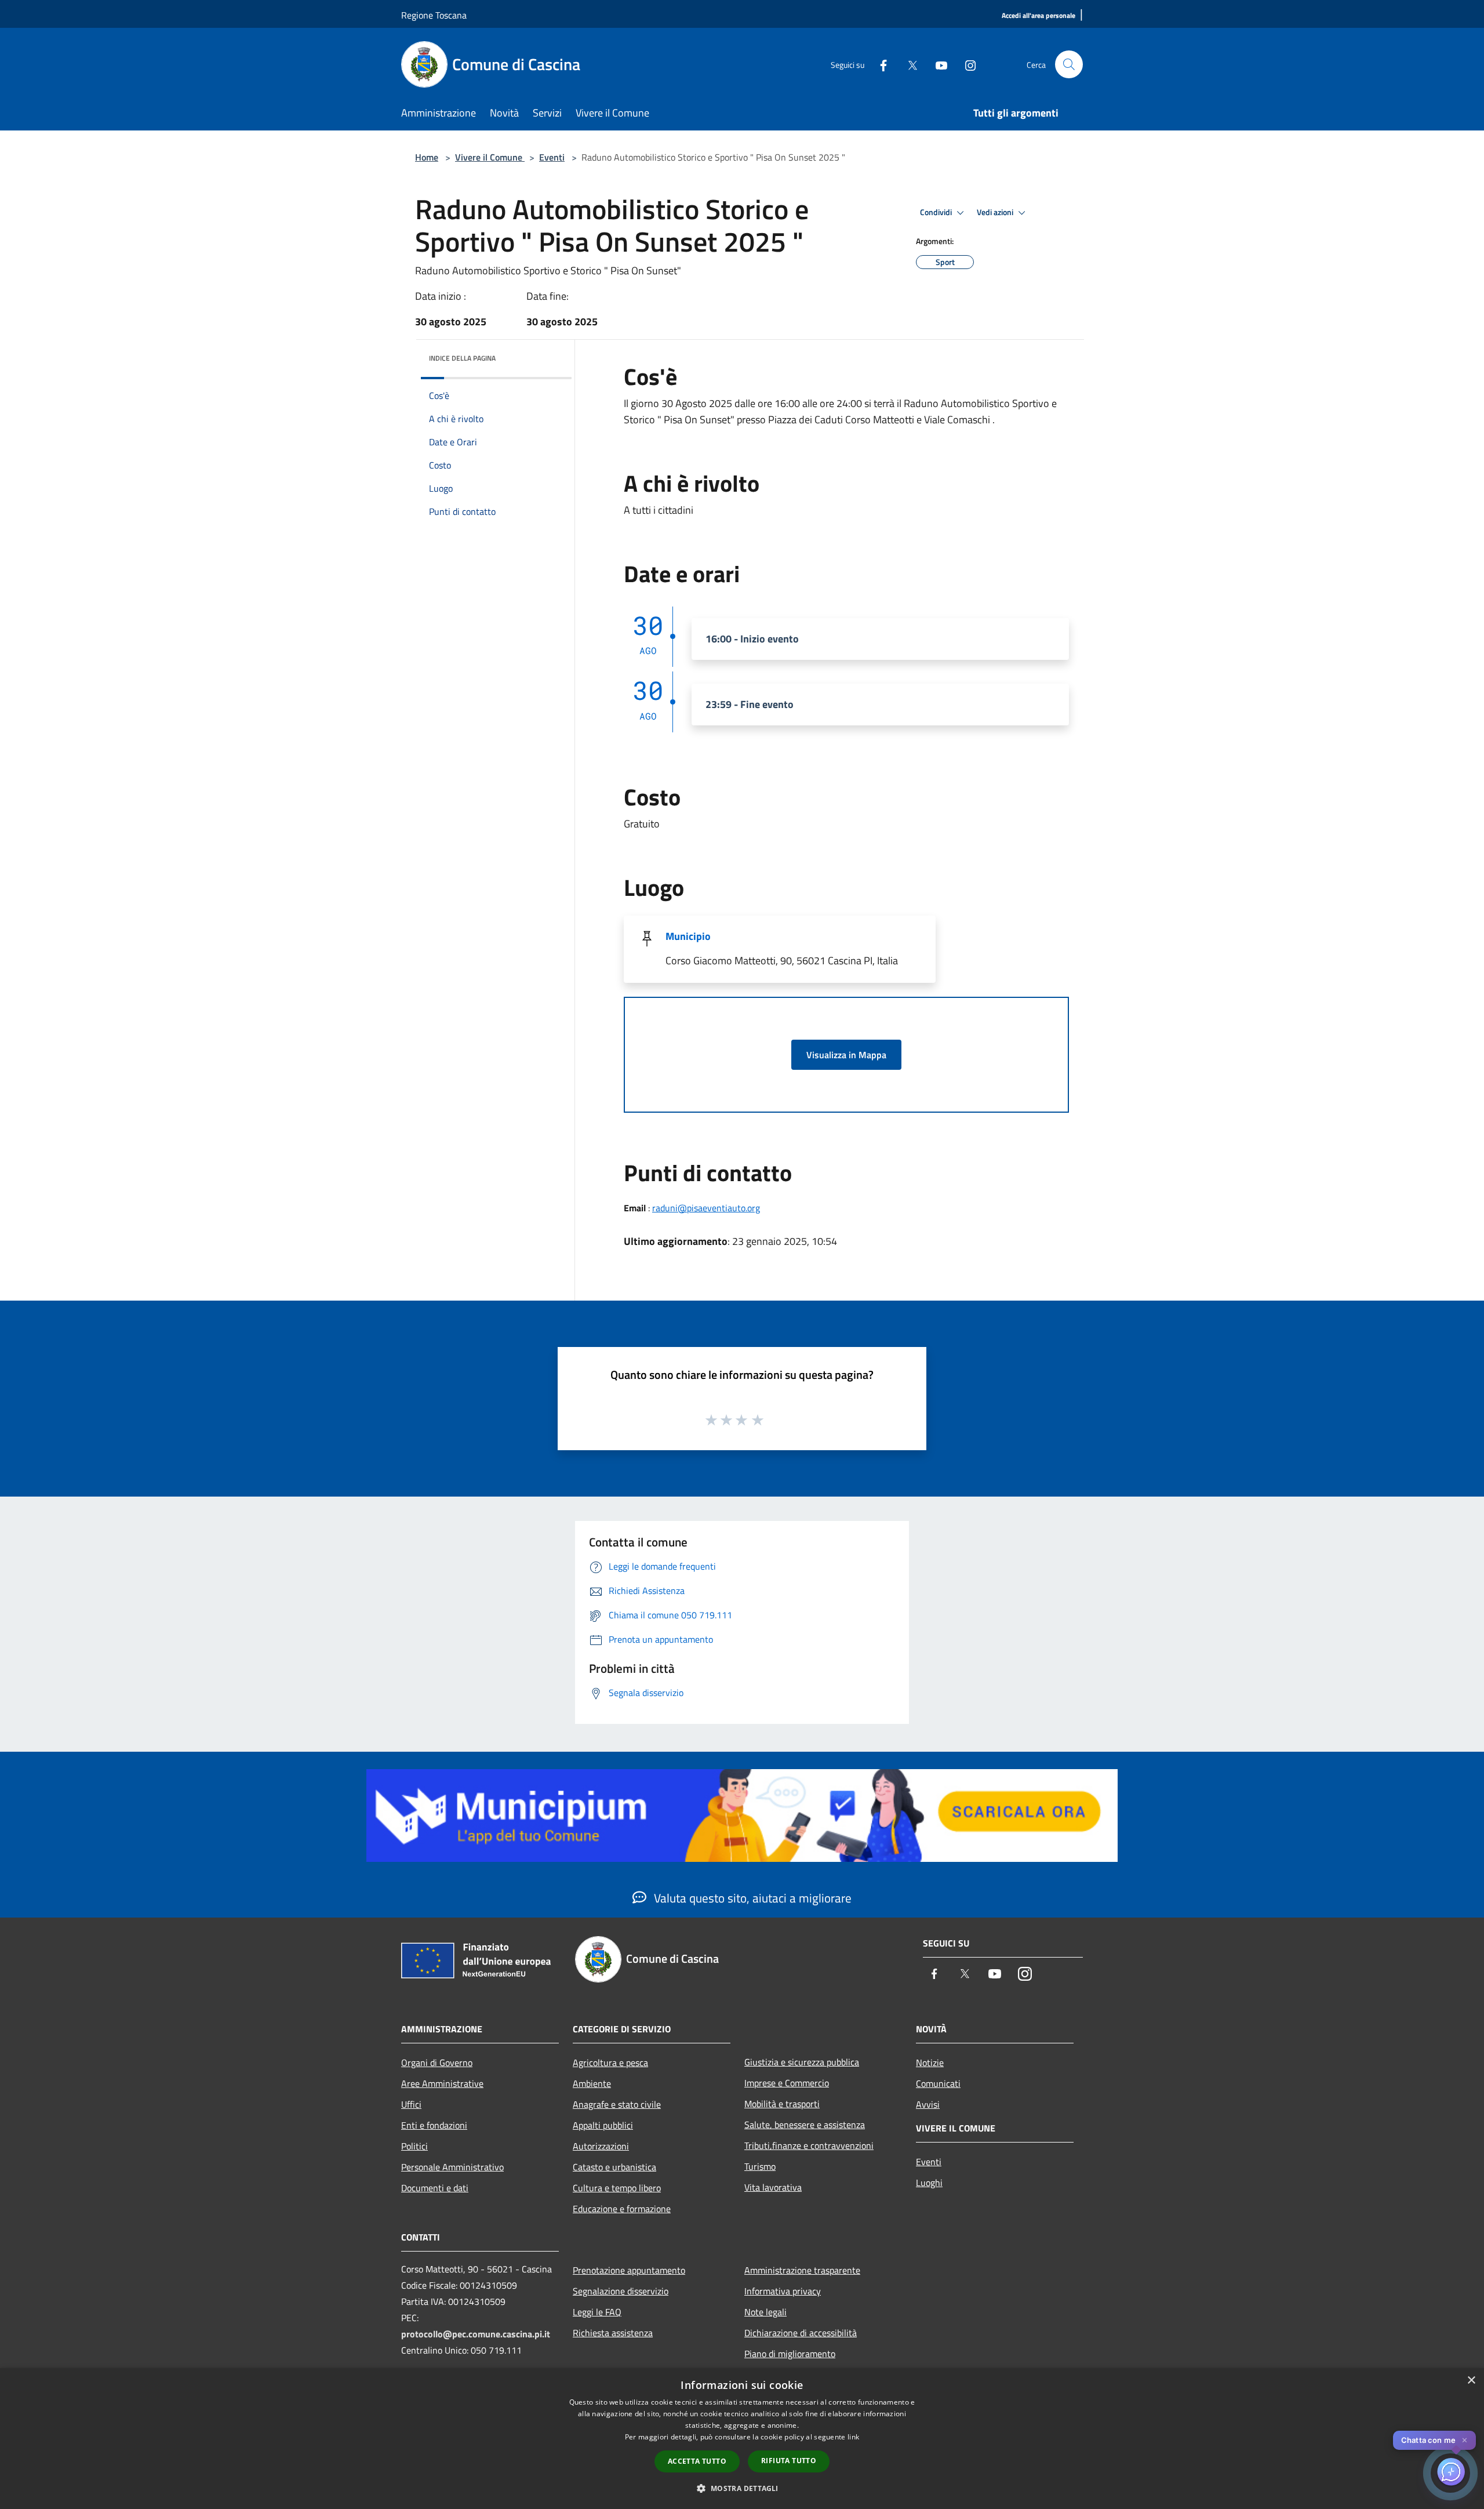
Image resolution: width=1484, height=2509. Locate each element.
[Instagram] (966, 64)
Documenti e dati (435, 2188)
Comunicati (938, 2083)
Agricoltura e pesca (610, 2063)
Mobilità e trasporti (782, 2104)
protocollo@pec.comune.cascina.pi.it (476, 2334)
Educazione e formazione (622, 2209)
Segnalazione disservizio (621, 2291)
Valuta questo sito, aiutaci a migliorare (751, 1898)
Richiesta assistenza (613, 2333)
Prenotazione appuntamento (629, 2270)
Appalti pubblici (603, 2125)
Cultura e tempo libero (617, 2188)
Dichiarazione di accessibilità (801, 2333)
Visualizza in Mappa (846, 1055)
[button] (742, 2488)
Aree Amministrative (442, 2083)
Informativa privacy (783, 2291)
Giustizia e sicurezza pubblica (802, 2062)
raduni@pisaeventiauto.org (706, 1208)
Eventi (552, 157)
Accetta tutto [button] (697, 2461)
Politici (414, 2146)
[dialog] (742, 2439)
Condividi (937, 212)
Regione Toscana (434, 15)
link (853, 2437)
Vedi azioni (996, 212)
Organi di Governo (437, 2063)
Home (427, 157)
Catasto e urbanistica (614, 2167)
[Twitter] (908, 64)
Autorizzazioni (601, 2146)
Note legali (765, 2312)
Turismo (760, 2166)
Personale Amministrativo (452, 2167)
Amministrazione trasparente (802, 2270)
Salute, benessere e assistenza (805, 2125)
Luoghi (929, 2183)
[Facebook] (879, 64)
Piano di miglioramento (790, 2354)
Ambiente (592, 2083)
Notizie (930, 2063)
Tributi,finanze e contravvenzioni (809, 2145)
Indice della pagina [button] (462, 358)
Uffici (411, 2104)
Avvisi (928, 2104)
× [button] (1471, 2381)
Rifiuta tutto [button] (789, 2461)
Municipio (688, 936)
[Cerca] (1069, 64)
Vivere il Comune (490, 157)
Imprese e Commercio (787, 2083)
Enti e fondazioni (434, 2125)
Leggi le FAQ (597, 2312)
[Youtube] (937, 64)
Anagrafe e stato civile (617, 2104)
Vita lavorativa (773, 2187)
